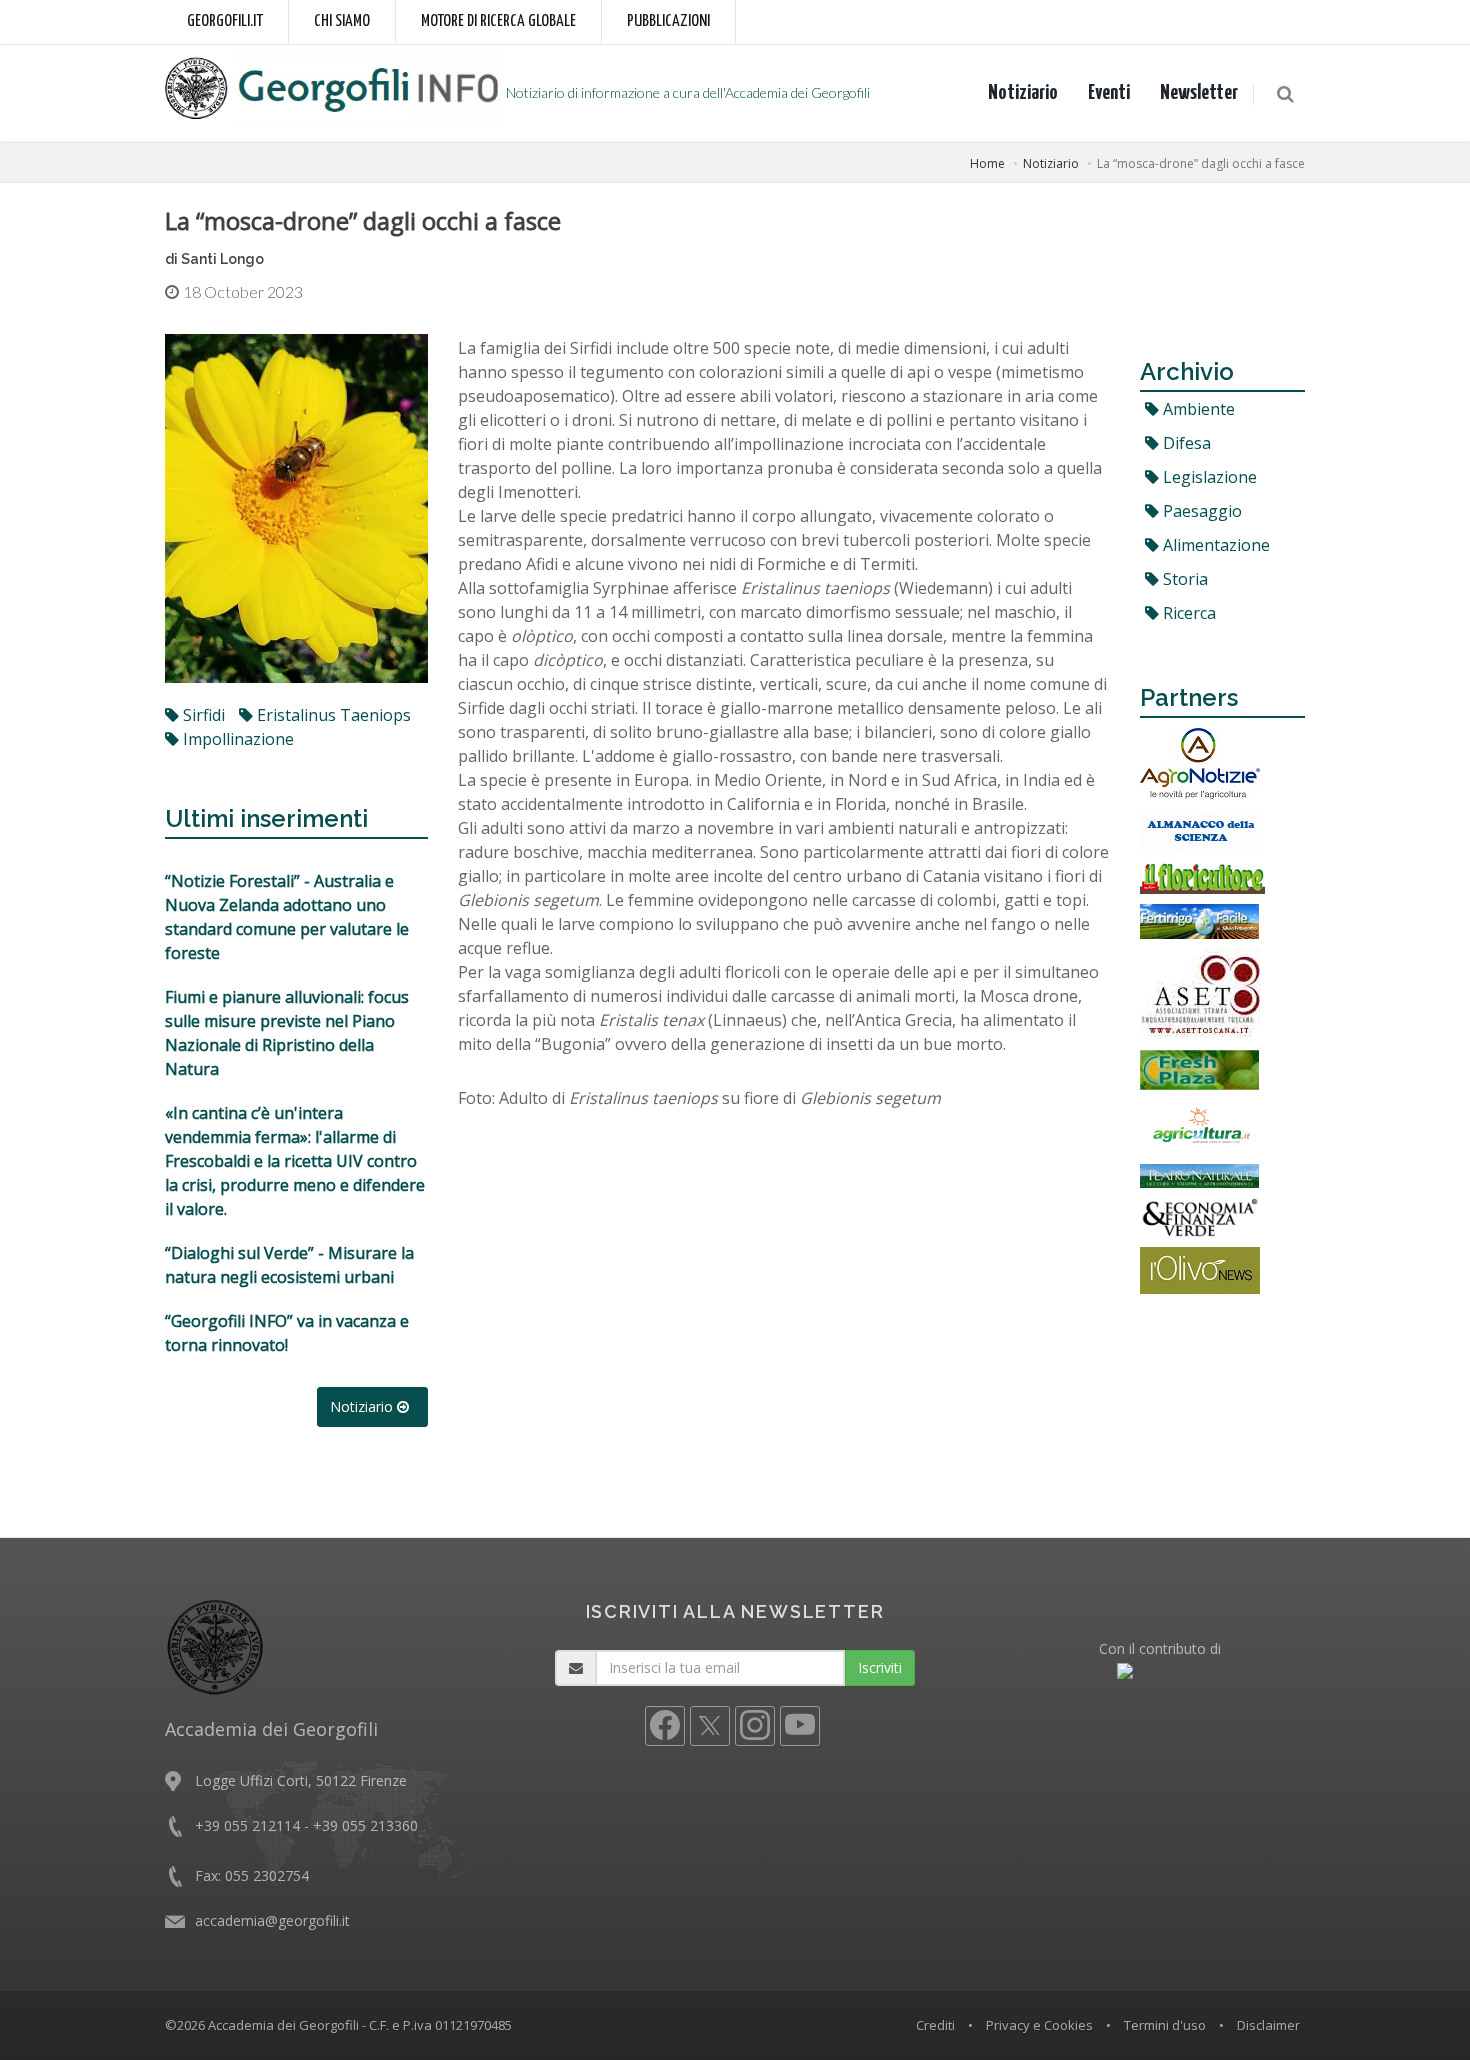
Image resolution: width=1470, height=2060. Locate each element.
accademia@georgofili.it (272, 1920)
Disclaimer (1268, 2025)
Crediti (935, 2025)
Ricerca (1187, 613)
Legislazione (1208, 477)
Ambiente (1197, 409)
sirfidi (202, 715)
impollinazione (236, 739)
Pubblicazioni (668, 21)
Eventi (1109, 93)
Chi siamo (342, 21)
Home (987, 163)
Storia (1183, 579)
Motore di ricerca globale (498, 21)
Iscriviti (880, 1667)
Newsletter (1199, 93)
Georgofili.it (225, 21)
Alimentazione (1214, 545)
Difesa (1185, 443)
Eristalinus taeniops (332, 715)
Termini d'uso (1165, 2025)
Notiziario (1023, 93)
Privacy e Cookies (1039, 2025)
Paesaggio (1200, 511)
